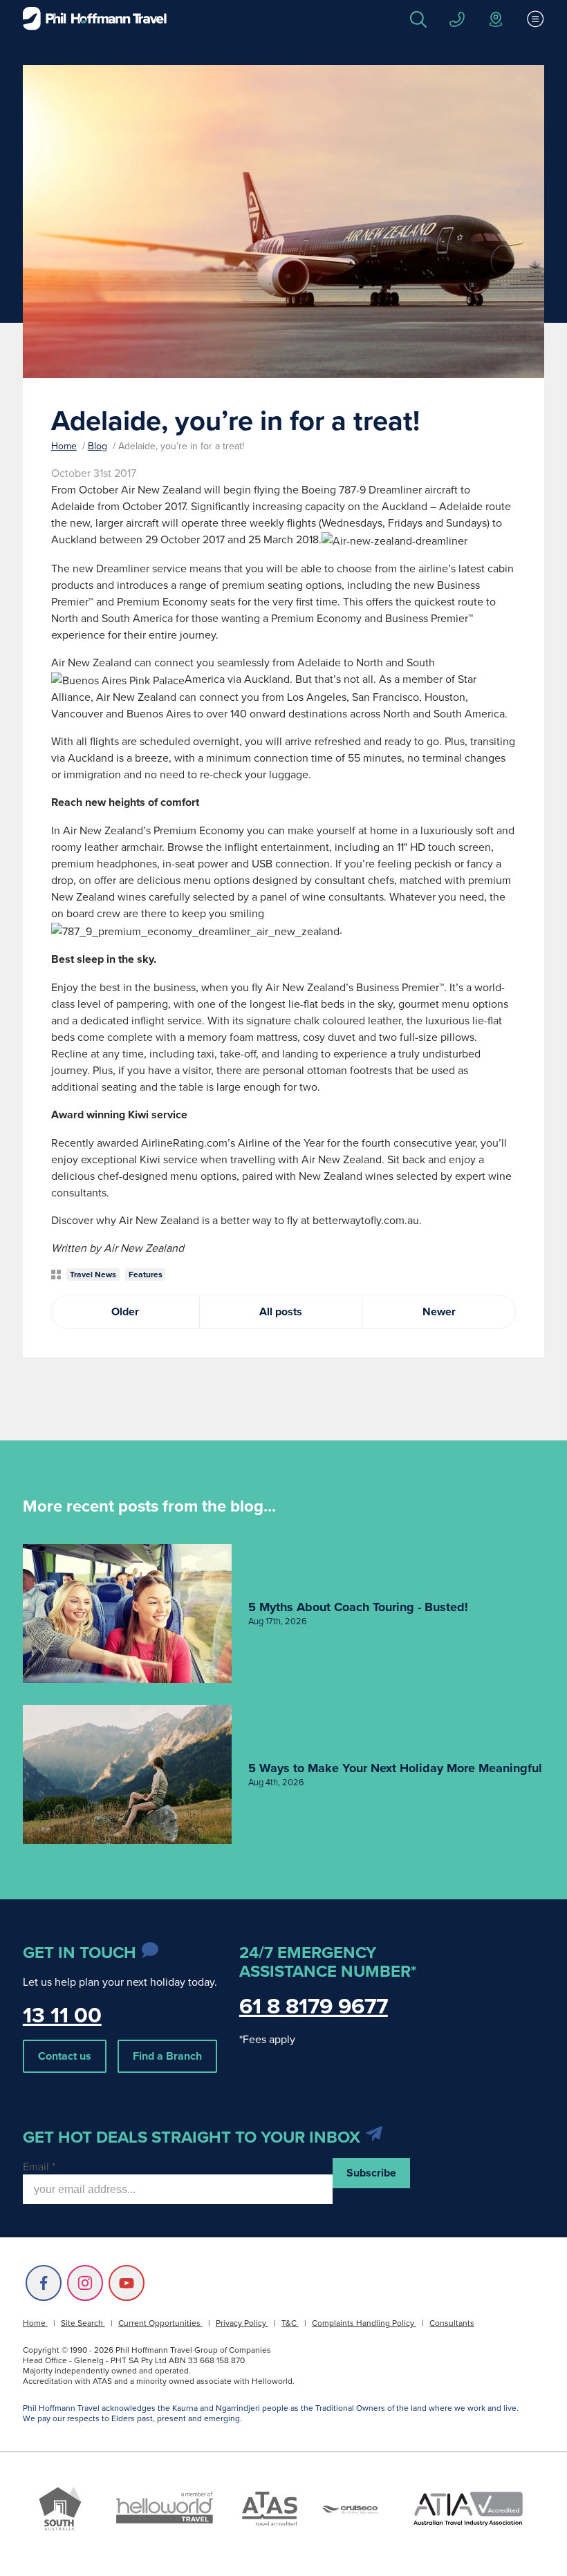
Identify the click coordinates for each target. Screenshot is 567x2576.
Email (39, 2166)
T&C (290, 2323)
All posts (281, 1311)
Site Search (83, 2323)
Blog (97, 446)
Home (64, 446)
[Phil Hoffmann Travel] (95, 19)
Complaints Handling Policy (364, 2323)
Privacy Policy (242, 2323)
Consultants (452, 2323)
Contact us (65, 2056)
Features (146, 1274)
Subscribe (371, 2173)
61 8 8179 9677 (314, 2005)
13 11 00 (62, 2014)
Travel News (93, 1274)
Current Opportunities (160, 2323)
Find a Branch (167, 2056)
